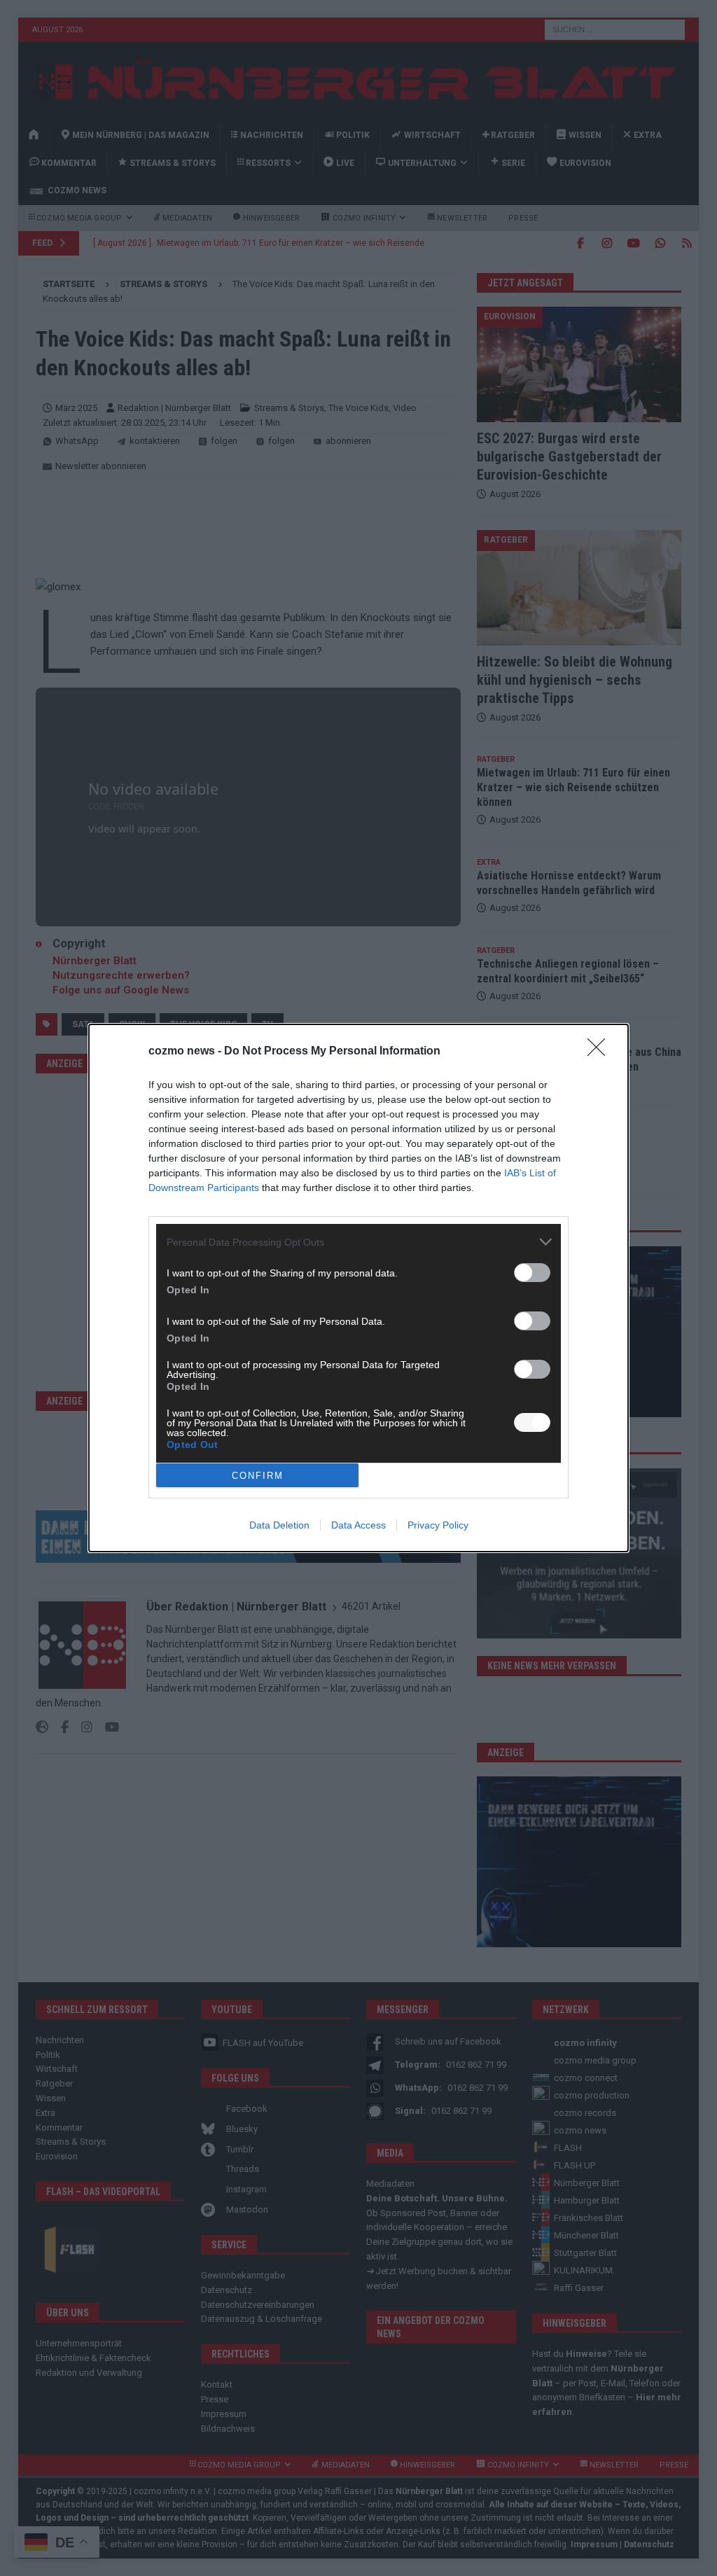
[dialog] (358, 1288)
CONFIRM (258, 1476)
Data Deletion (279, 1525)
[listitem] (358, 1242)
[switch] (532, 1273)
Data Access (358, 1525)
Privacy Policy (438, 1525)
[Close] (601, 1052)
